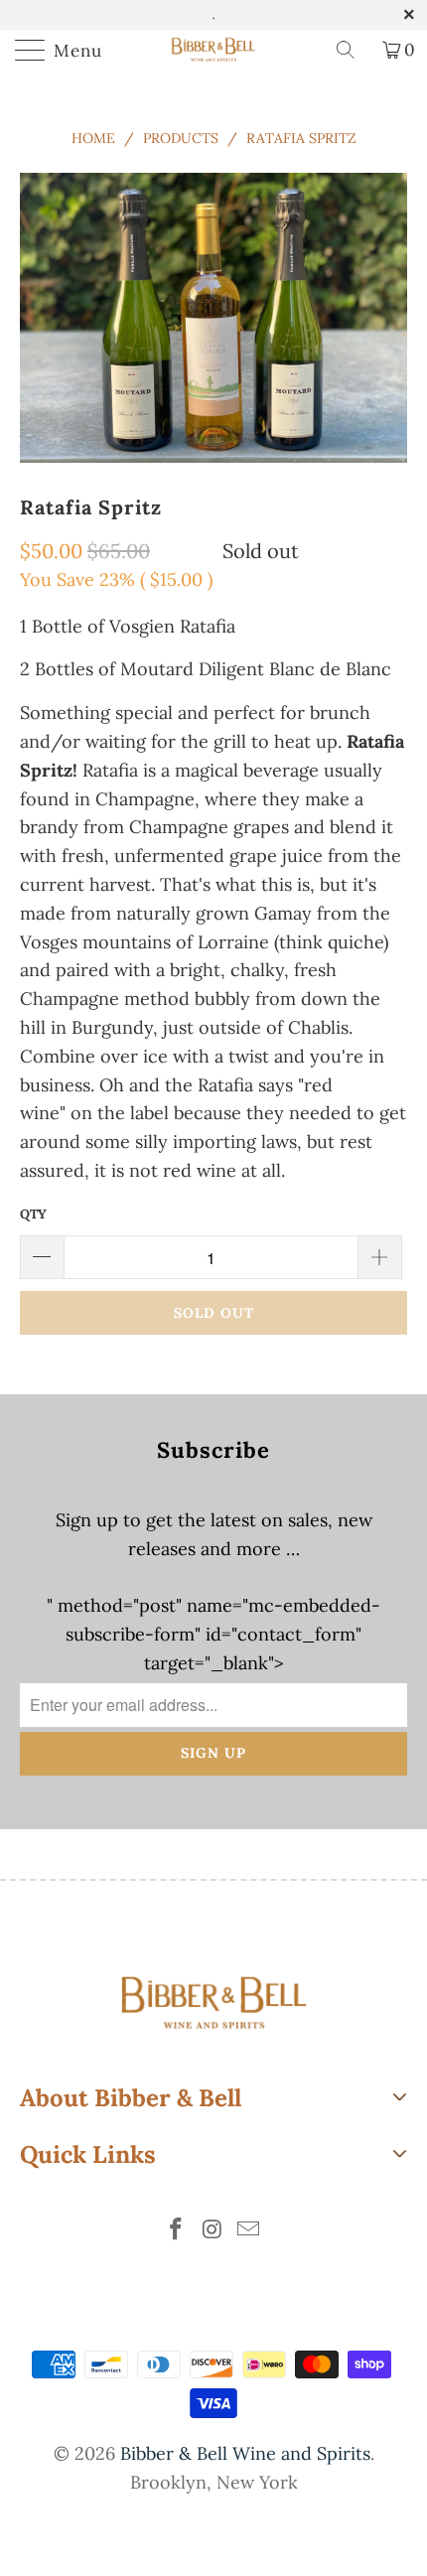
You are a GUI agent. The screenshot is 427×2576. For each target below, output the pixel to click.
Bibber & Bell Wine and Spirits (245, 2453)
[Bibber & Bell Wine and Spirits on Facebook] (176, 2231)
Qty (33, 1214)
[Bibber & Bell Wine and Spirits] (214, 50)
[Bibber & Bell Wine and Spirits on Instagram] (213, 2231)
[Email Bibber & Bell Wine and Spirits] (249, 2231)
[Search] (353, 50)
